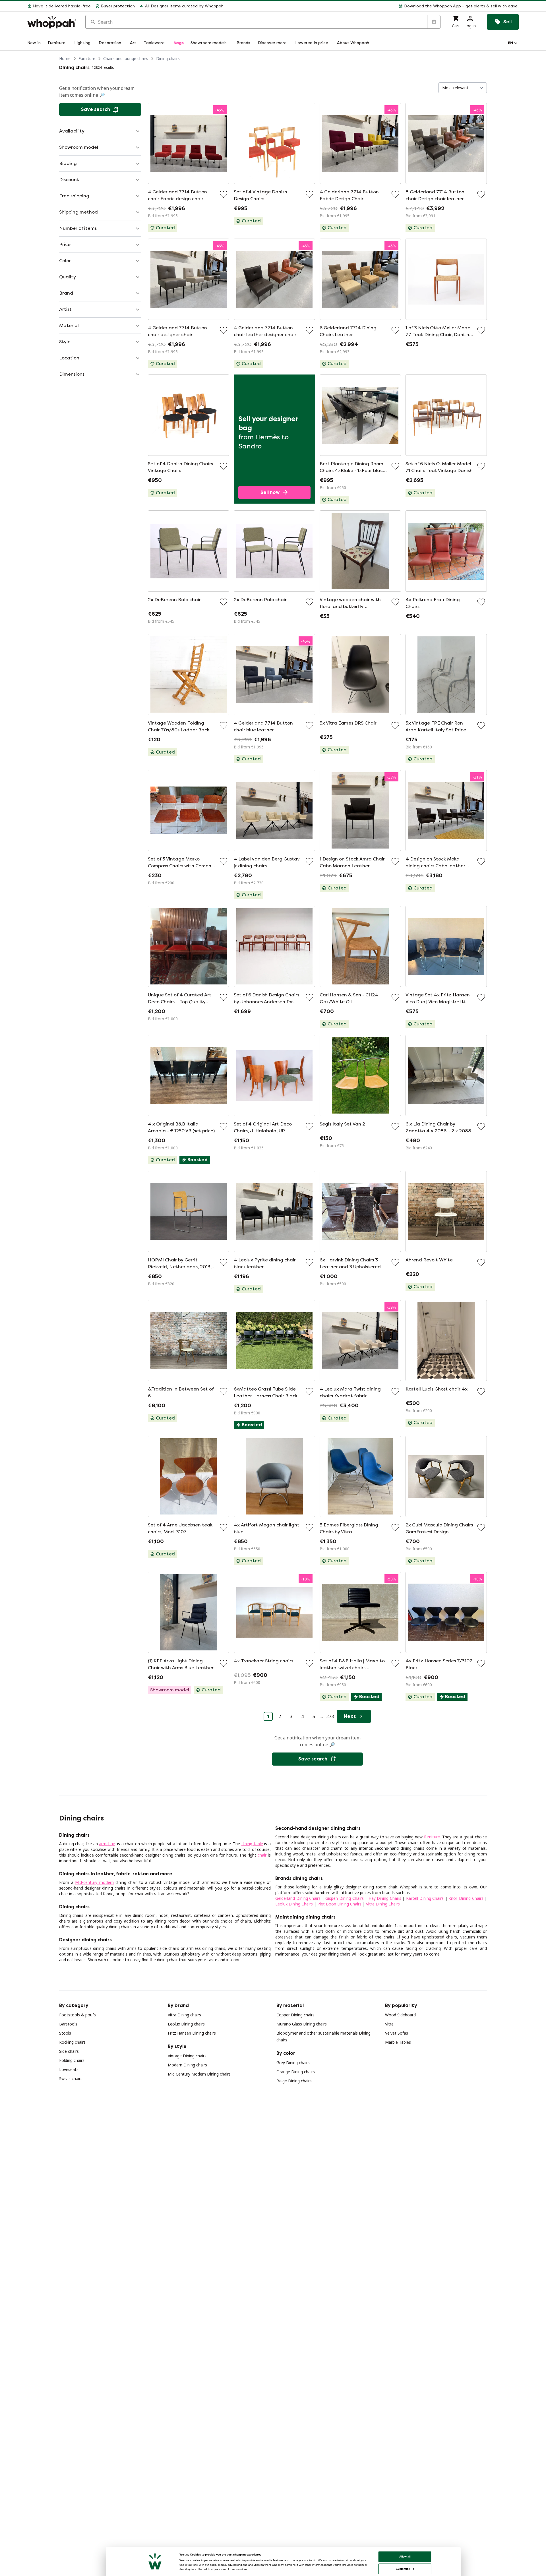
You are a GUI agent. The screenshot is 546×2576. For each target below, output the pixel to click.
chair (262, 1855)
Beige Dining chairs (294, 2081)
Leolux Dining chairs (186, 2024)
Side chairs (69, 2051)
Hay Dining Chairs (385, 1898)
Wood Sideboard (400, 2015)
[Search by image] (434, 22)
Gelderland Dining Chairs (298, 1898)
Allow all (405, 2557)
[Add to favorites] (224, 194)
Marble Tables (398, 2042)
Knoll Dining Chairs (466, 1898)
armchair (107, 1844)
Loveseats (69, 2069)
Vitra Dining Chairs (383, 1904)
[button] (373, 6)
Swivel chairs (71, 2079)
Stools (65, 2033)
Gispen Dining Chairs (344, 1898)
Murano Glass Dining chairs (302, 2024)
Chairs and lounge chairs (126, 58)
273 (330, 1716)
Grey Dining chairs (293, 2063)
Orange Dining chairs (296, 2072)
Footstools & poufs (77, 2015)
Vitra (389, 2024)
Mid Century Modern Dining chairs (199, 2074)
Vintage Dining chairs (187, 2056)
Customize (403, 2569)
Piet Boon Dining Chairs (339, 1904)
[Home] (52, 22)
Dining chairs (168, 58)
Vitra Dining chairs (184, 2015)
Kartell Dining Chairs (425, 1898)
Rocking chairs (72, 2042)
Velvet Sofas (397, 2033)
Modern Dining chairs (187, 2065)
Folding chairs (72, 2060)
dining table (252, 1844)
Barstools (68, 2024)
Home (65, 58)
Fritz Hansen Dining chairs (192, 2033)
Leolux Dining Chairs (294, 1904)
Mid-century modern (94, 1882)
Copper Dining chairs (295, 2015)
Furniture (87, 58)
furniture (432, 1837)
